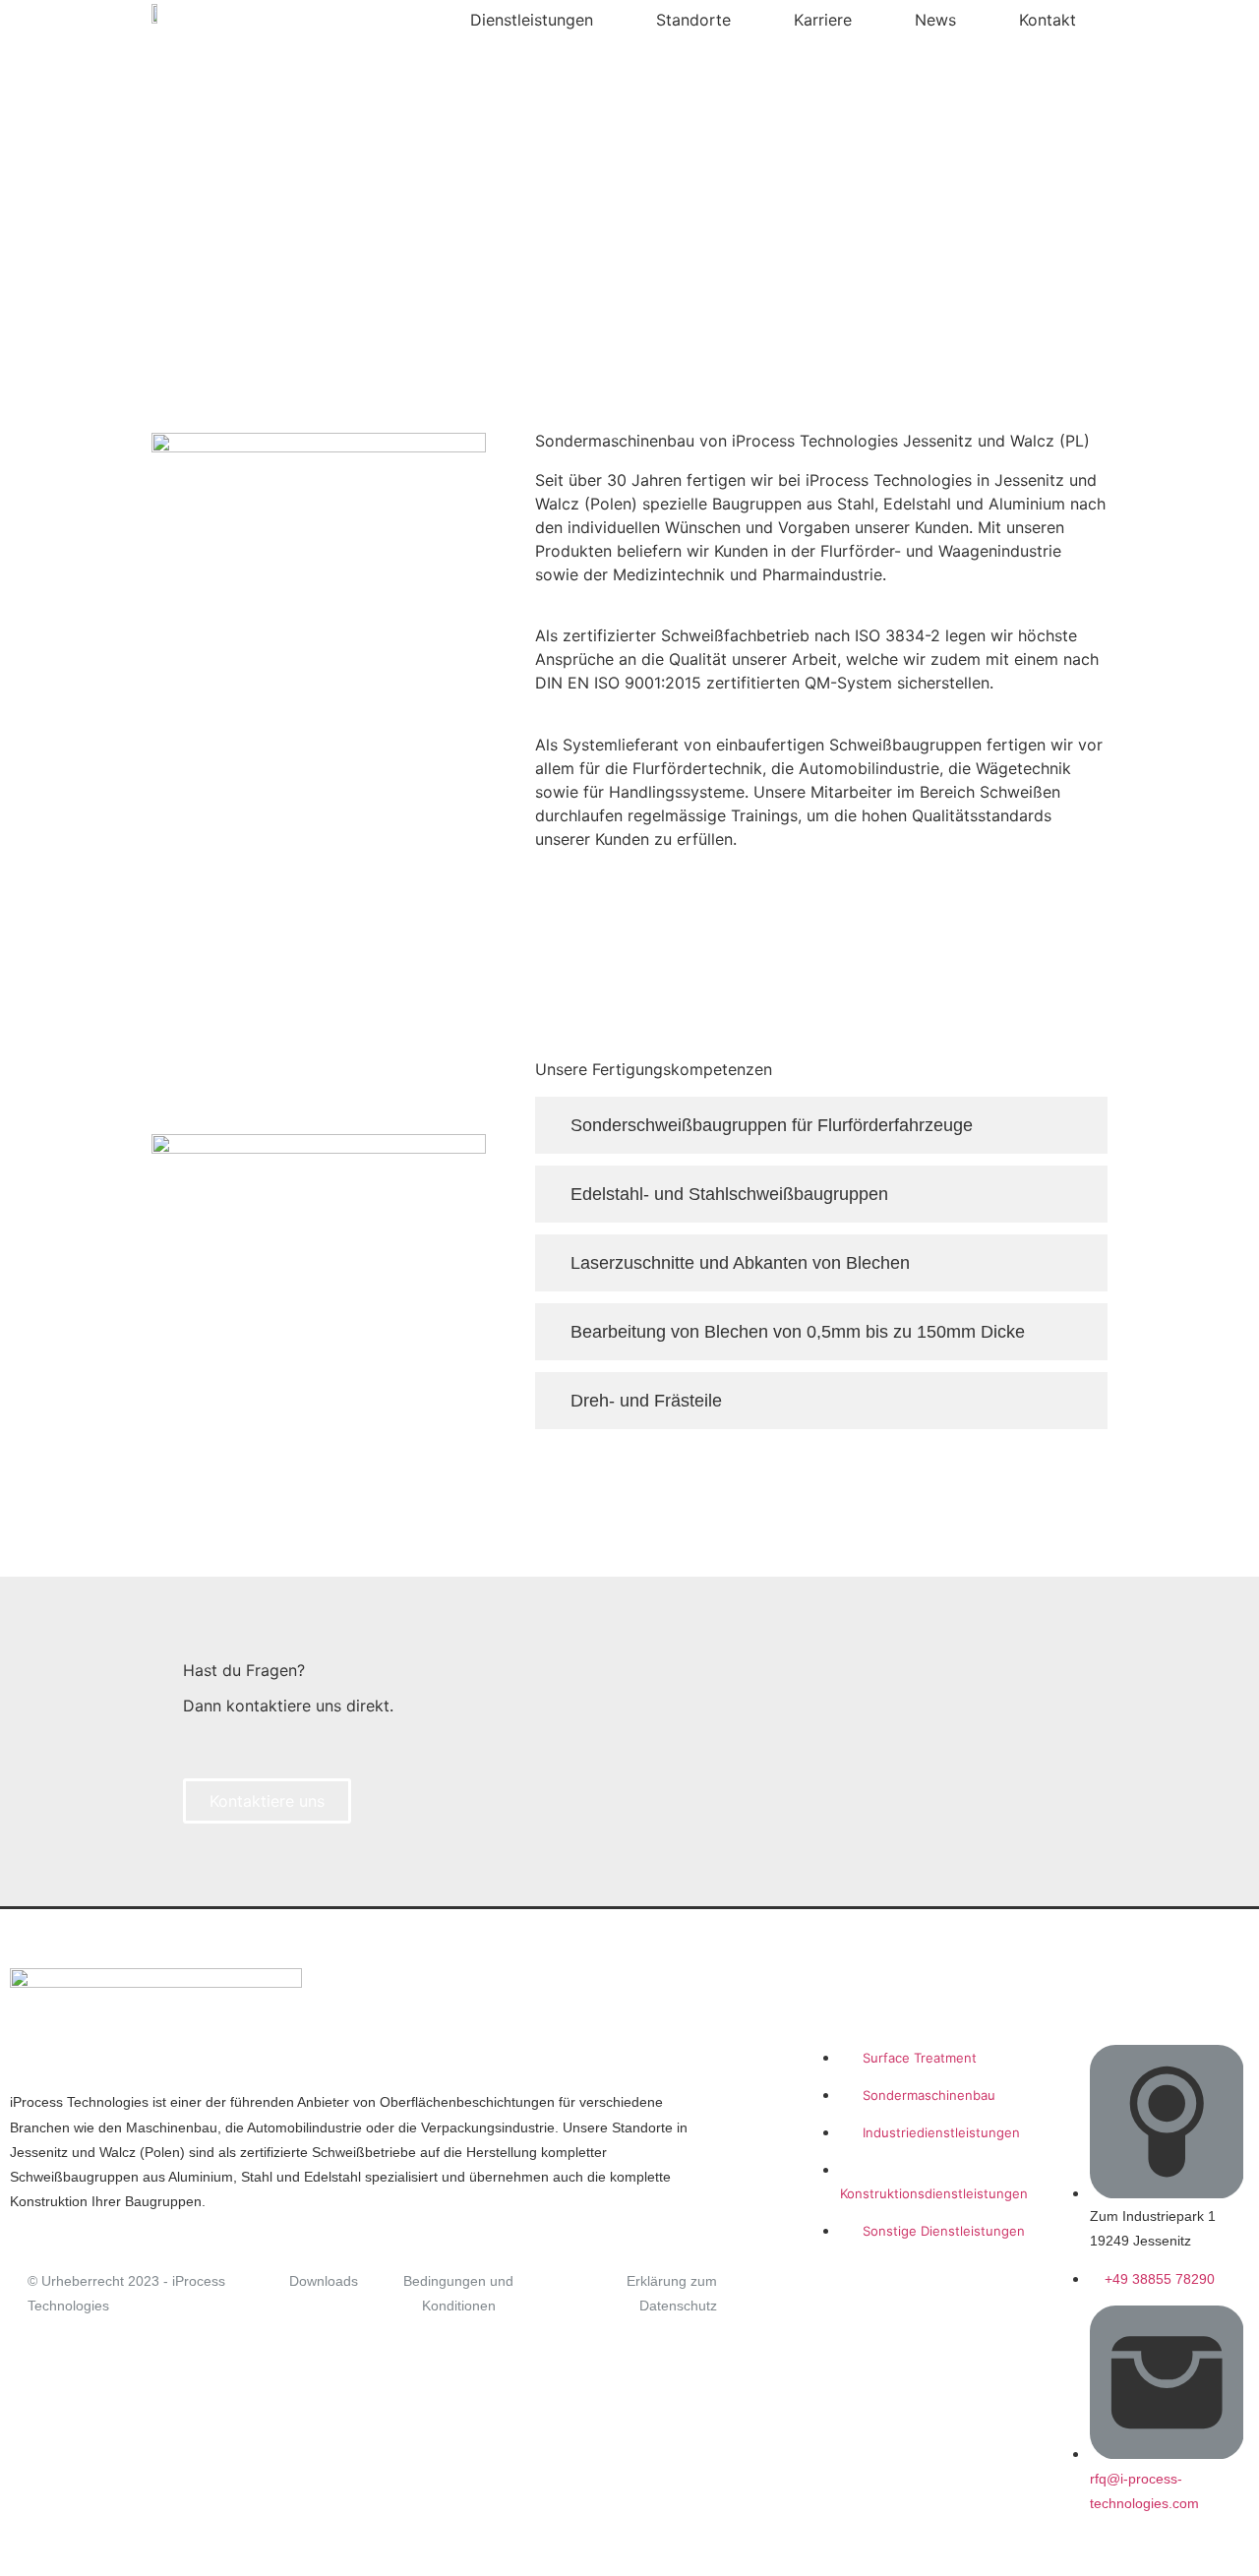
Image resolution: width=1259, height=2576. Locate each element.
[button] (821, 1125)
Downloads (324, 2281)
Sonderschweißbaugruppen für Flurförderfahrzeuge (772, 1125)
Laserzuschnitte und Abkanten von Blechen (740, 1263)
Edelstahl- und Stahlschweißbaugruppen (729, 1194)
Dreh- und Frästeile (646, 1401)
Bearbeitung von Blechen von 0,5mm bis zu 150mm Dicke (798, 1332)
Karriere (823, 20)
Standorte (693, 20)
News (935, 20)
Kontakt (1048, 20)
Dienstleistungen (532, 20)
